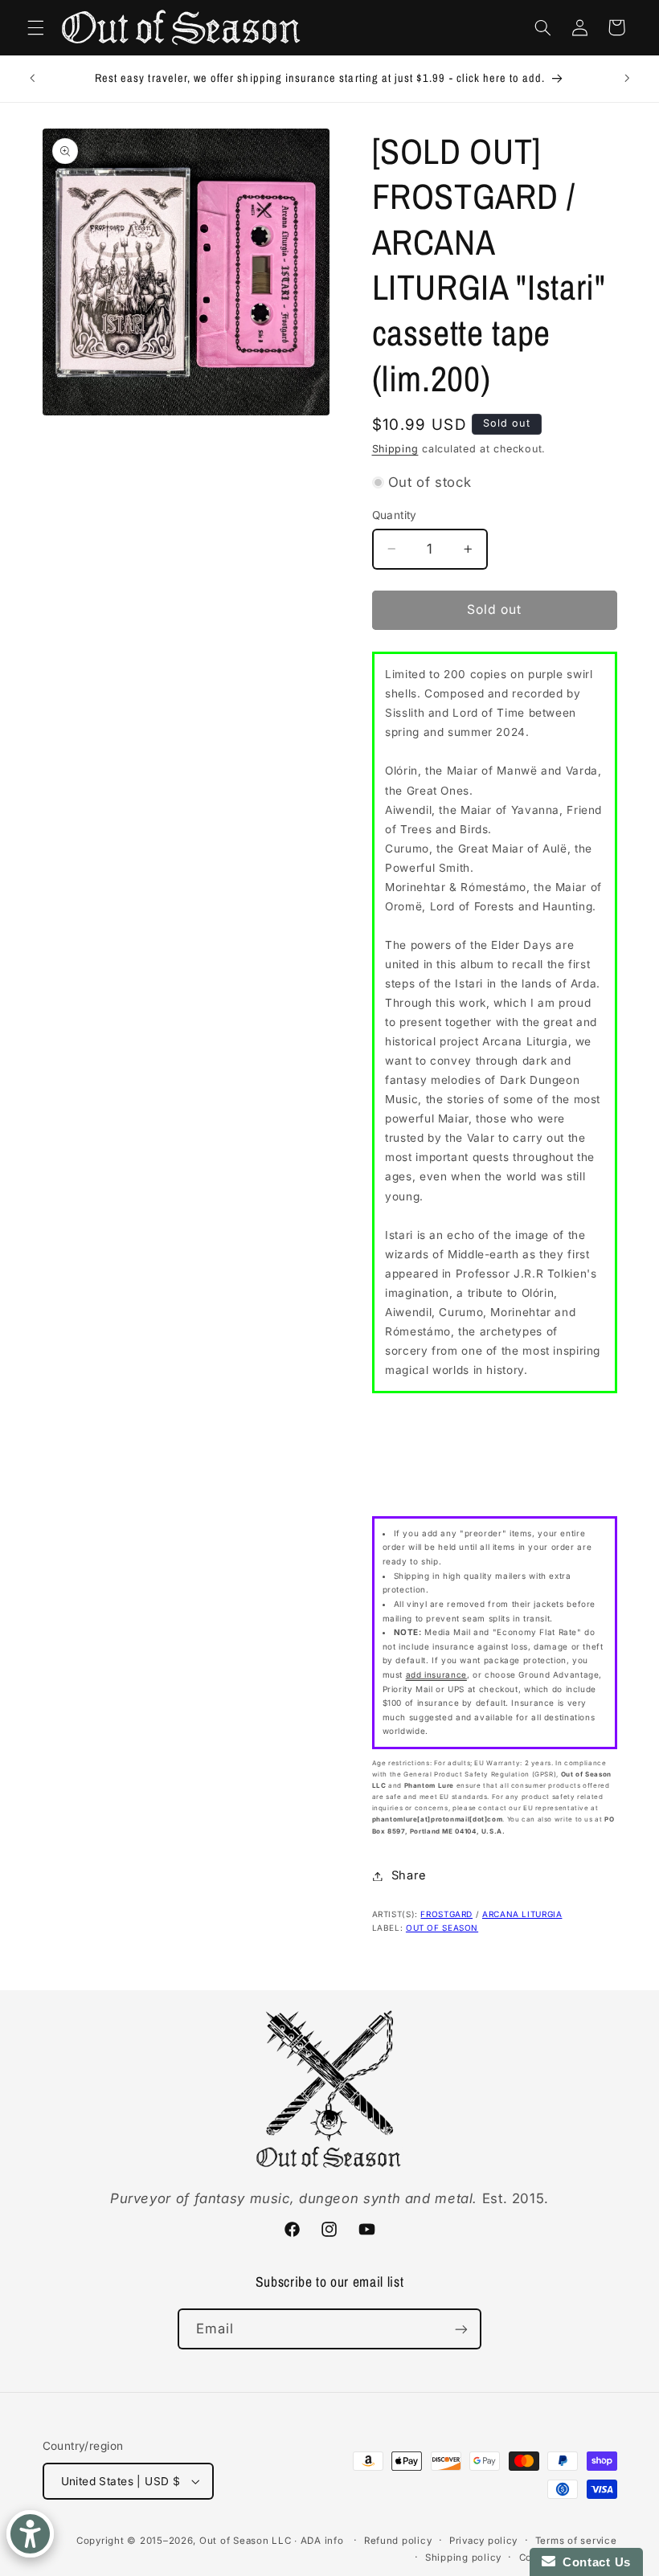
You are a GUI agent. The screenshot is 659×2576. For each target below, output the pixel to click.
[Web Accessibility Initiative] (30, 2534)
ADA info (322, 2541)
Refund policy (398, 2541)
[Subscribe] (461, 2329)
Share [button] (409, 1875)
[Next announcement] (627, 79)
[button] (35, 27)
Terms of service (576, 2541)
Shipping (395, 449)
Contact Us (593, 2562)
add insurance (436, 1674)
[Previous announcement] (32, 79)
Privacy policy (483, 2541)
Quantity (395, 515)
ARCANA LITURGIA (522, 1914)
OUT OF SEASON (442, 1928)
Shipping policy (463, 2558)
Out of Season (234, 2541)
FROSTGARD (446, 1914)
